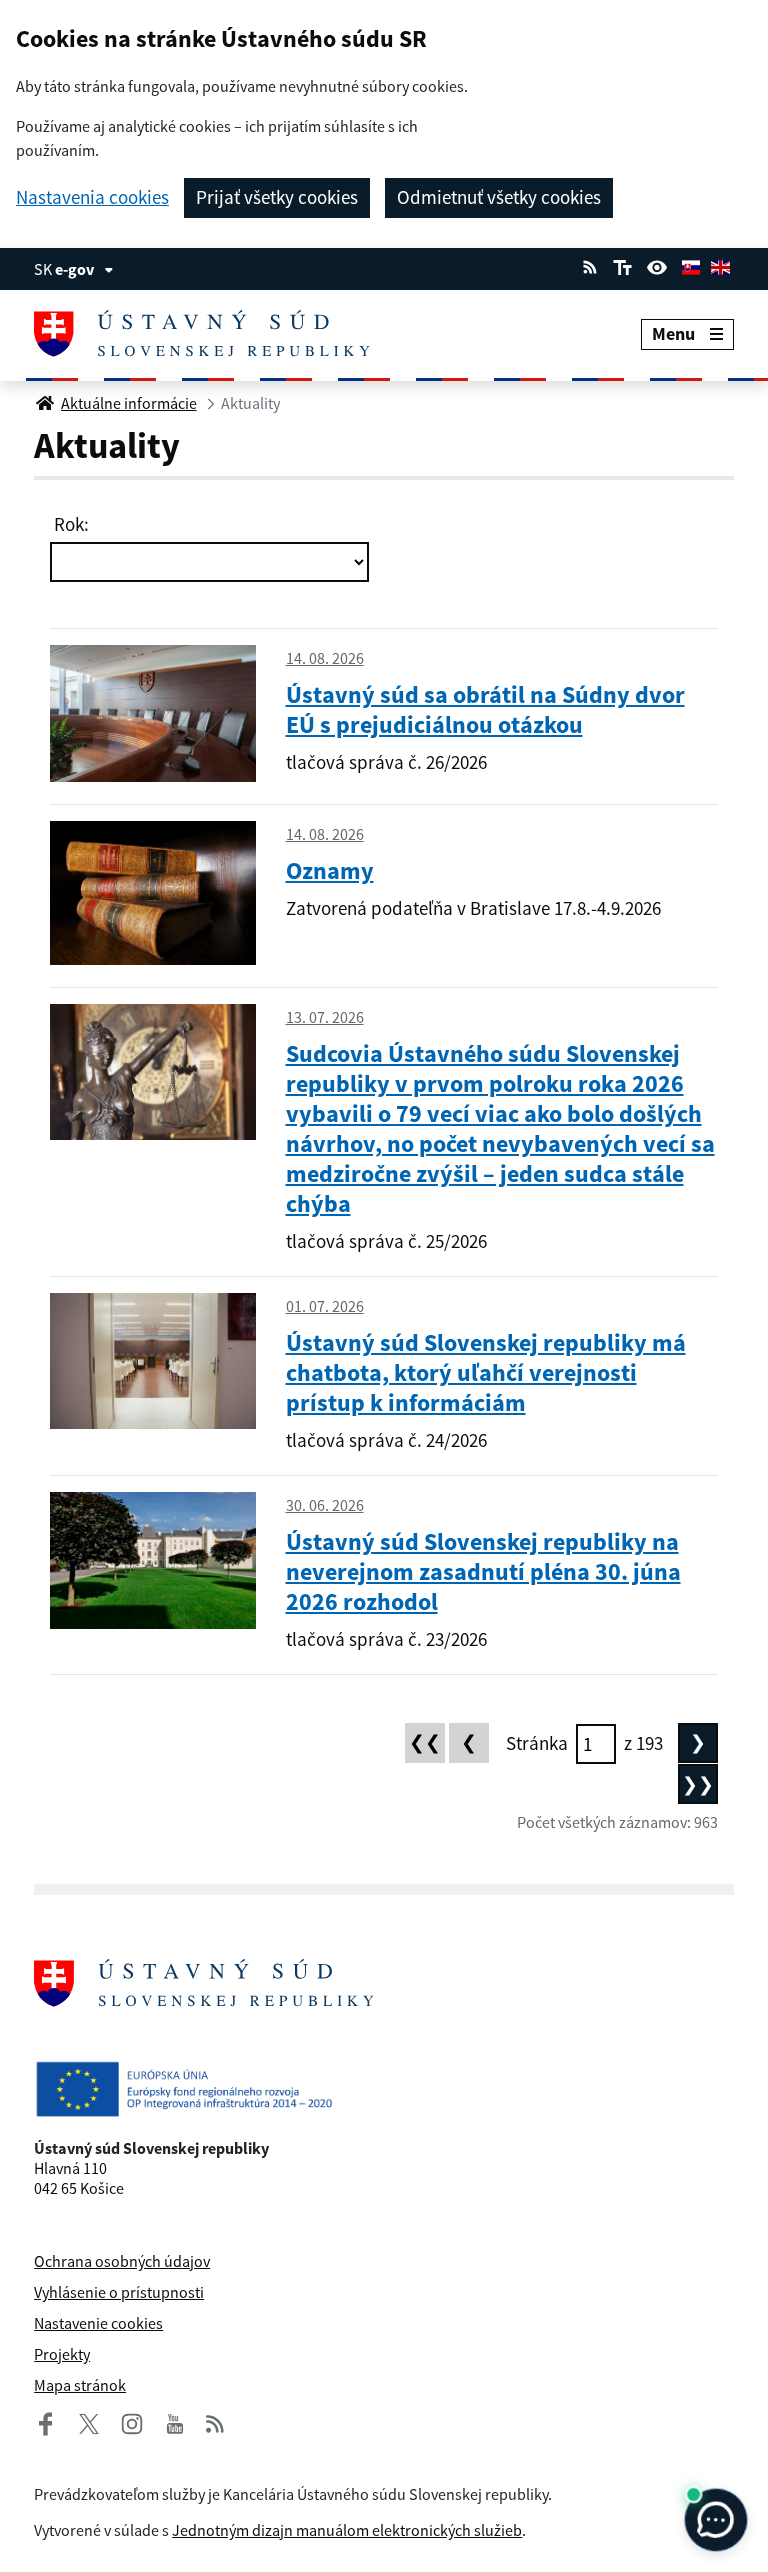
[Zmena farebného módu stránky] (657, 265)
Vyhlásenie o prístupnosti (119, 2292)
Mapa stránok (80, 2385)
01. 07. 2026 (325, 1306)
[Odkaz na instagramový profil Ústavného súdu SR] (124, 2421)
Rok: (69, 524)
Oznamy (330, 870)
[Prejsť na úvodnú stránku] (217, 334)
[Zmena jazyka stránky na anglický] (720, 265)
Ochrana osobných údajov (122, 2261)
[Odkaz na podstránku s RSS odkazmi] (590, 265)
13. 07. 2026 (325, 1017)
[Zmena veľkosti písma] (622, 265)
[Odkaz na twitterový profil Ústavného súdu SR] (81, 2421)
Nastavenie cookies (98, 2323)
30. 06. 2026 (325, 1505)
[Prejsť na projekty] (384, 2089)
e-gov (74, 269)
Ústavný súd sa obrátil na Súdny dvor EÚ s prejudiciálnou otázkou (485, 709)
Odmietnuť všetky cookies (499, 197)
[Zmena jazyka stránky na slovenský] (691, 265)
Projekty (62, 2354)
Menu (673, 333)
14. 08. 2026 (325, 658)
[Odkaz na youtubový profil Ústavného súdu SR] (175, 2421)
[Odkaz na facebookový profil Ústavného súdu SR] (46, 2421)
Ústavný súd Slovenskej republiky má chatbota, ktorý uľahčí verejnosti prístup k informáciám (486, 1372)
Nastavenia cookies (92, 197)
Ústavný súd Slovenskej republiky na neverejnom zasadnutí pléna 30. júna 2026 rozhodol (483, 1571)
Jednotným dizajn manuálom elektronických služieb (347, 2530)
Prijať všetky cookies (277, 197)
